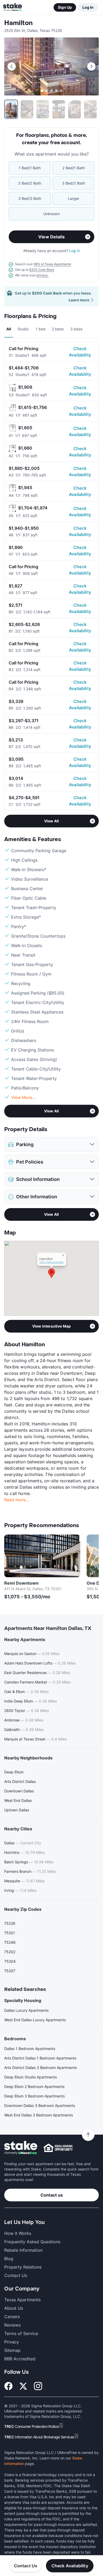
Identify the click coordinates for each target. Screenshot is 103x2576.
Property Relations (23, 2267)
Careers (12, 2317)
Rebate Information (23, 2250)
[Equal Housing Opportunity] (58, 2148)
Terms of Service (21, 2333)
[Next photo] (91, 66)
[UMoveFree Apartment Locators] (21, 2148)
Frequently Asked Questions (32, 2242)
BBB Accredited (20, 2359)
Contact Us (26, 2566)
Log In (88, 7)
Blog (9, 2259)
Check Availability (80, 352)
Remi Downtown (21, 1583)
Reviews (12, 2325)
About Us (14, 2308)
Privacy (12, 2342)
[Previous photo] (12, 66)
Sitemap (12, 2350)
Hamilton (18, 23)
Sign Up (65, 7)
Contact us (52, 2195)
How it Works (18, 2233)
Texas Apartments (22, 2300)
